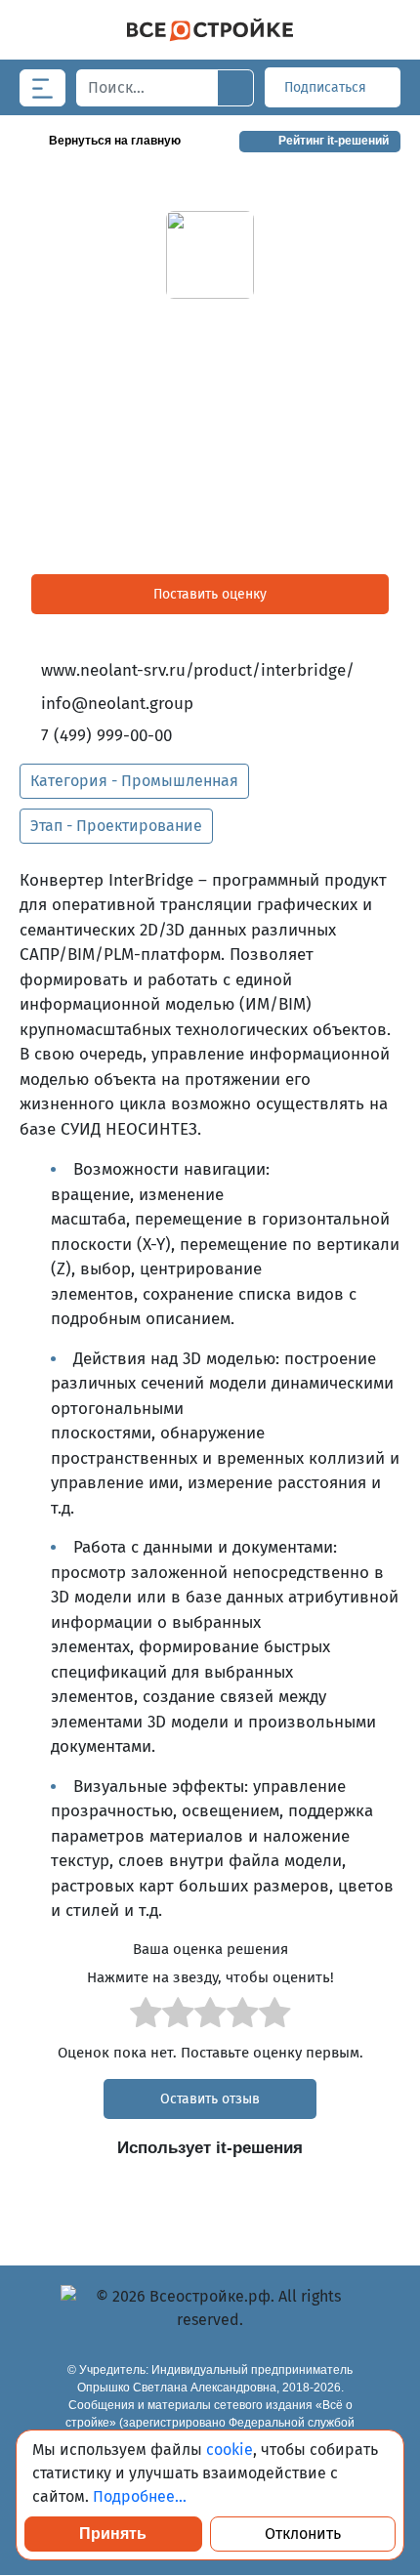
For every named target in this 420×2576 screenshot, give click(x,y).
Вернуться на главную (115, 141)
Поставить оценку (210, 594)
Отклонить (303, 2534)
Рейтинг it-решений (334, 141)
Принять (113, 2534)
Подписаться (327, 87)
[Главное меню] (42, 88)
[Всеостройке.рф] (210, 30)
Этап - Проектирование (116, 826)
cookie (230, 2450)
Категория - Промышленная (134, 781)
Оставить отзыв (210, 2099)
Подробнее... (140, 2496)
